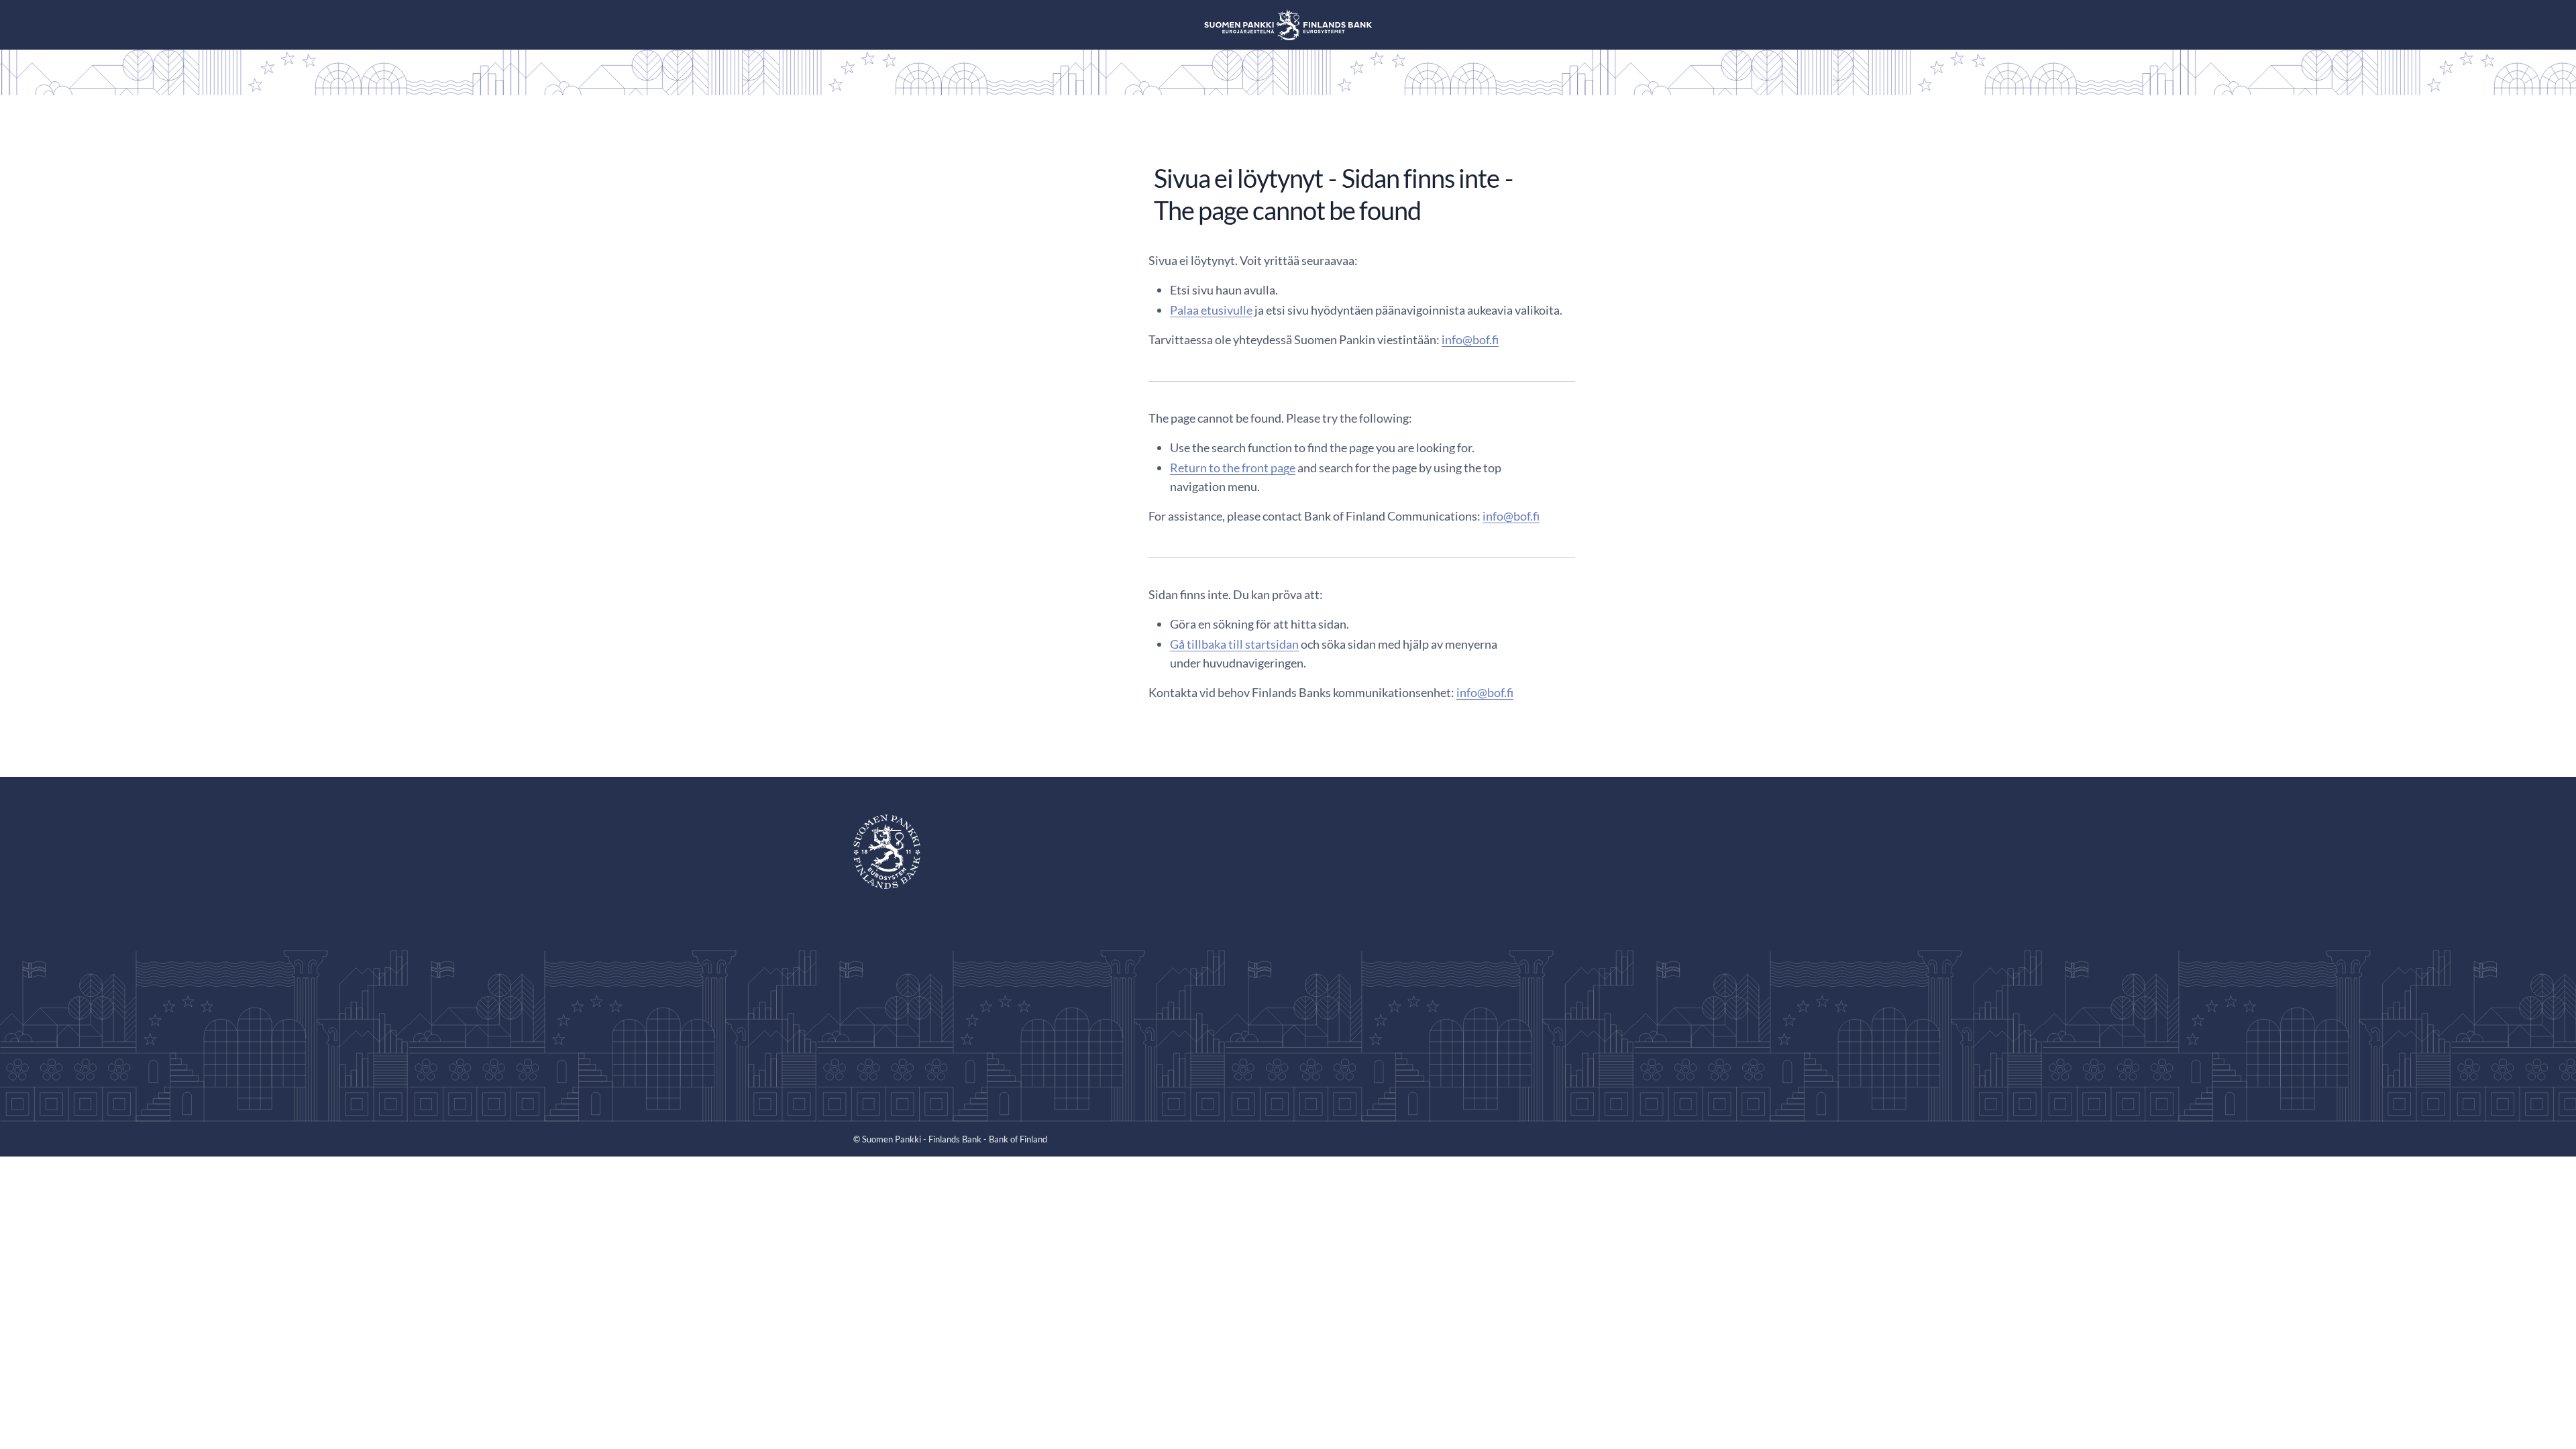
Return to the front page (1233, 468)
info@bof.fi (1470, 339)
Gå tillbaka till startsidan (1234, 644)
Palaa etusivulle (1211, 310)
